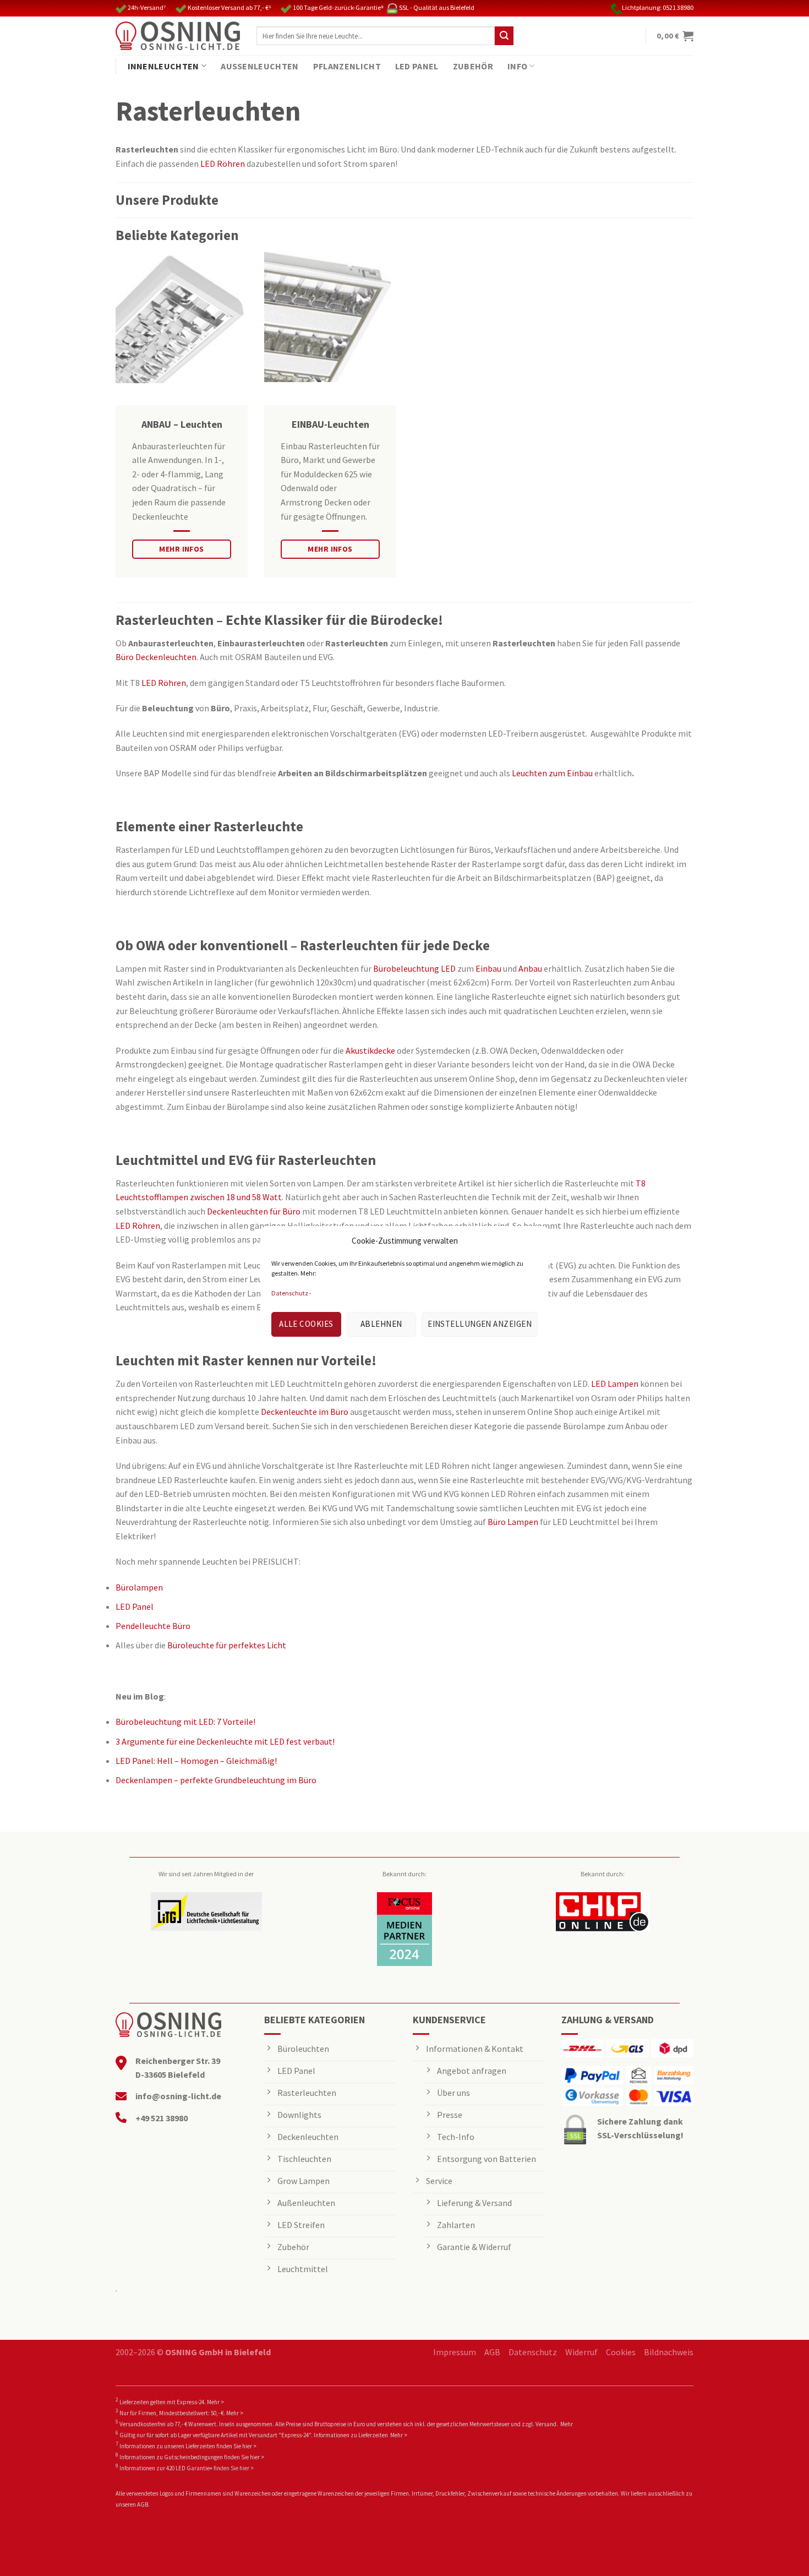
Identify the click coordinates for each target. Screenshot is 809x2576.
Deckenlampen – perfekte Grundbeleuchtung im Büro (216, 1780)
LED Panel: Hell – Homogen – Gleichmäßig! (196, 1761)
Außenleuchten (259, 66)
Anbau (531, 968)
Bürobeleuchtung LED (414, 968)
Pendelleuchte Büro (153, 1626)
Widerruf (581, 2352)
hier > (249, 2446)
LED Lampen (615, 1384)
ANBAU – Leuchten (182, 424)
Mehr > (215, 2402)
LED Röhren (223, 164)
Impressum (455, 2352)
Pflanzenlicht (347, 66)
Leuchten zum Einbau (552, 773)
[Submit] (504, 36)
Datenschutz (290, 1293)
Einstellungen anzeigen (480, 1324)
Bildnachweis (669, 2352)
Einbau (489, 968)
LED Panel (417, 66)
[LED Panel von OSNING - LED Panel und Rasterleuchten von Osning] (178, 36)
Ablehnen (381, 1324)
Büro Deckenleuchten (156, 657)
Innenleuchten (163, 66)
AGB (492, 2352)
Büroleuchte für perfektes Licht (227, 1645)
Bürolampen (139, 1587)
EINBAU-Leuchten (330, 424)
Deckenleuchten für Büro (254, 1211)
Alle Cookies (306, 1324)
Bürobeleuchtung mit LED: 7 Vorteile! (185, 1722)
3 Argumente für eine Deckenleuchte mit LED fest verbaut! (225, 1741)
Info (517, 66)
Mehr (567, 2424)
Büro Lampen (513, 1522)
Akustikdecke (370, 1050)
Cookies (621, 2352)
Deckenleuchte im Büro (305, 1412)
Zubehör (473, 66)
